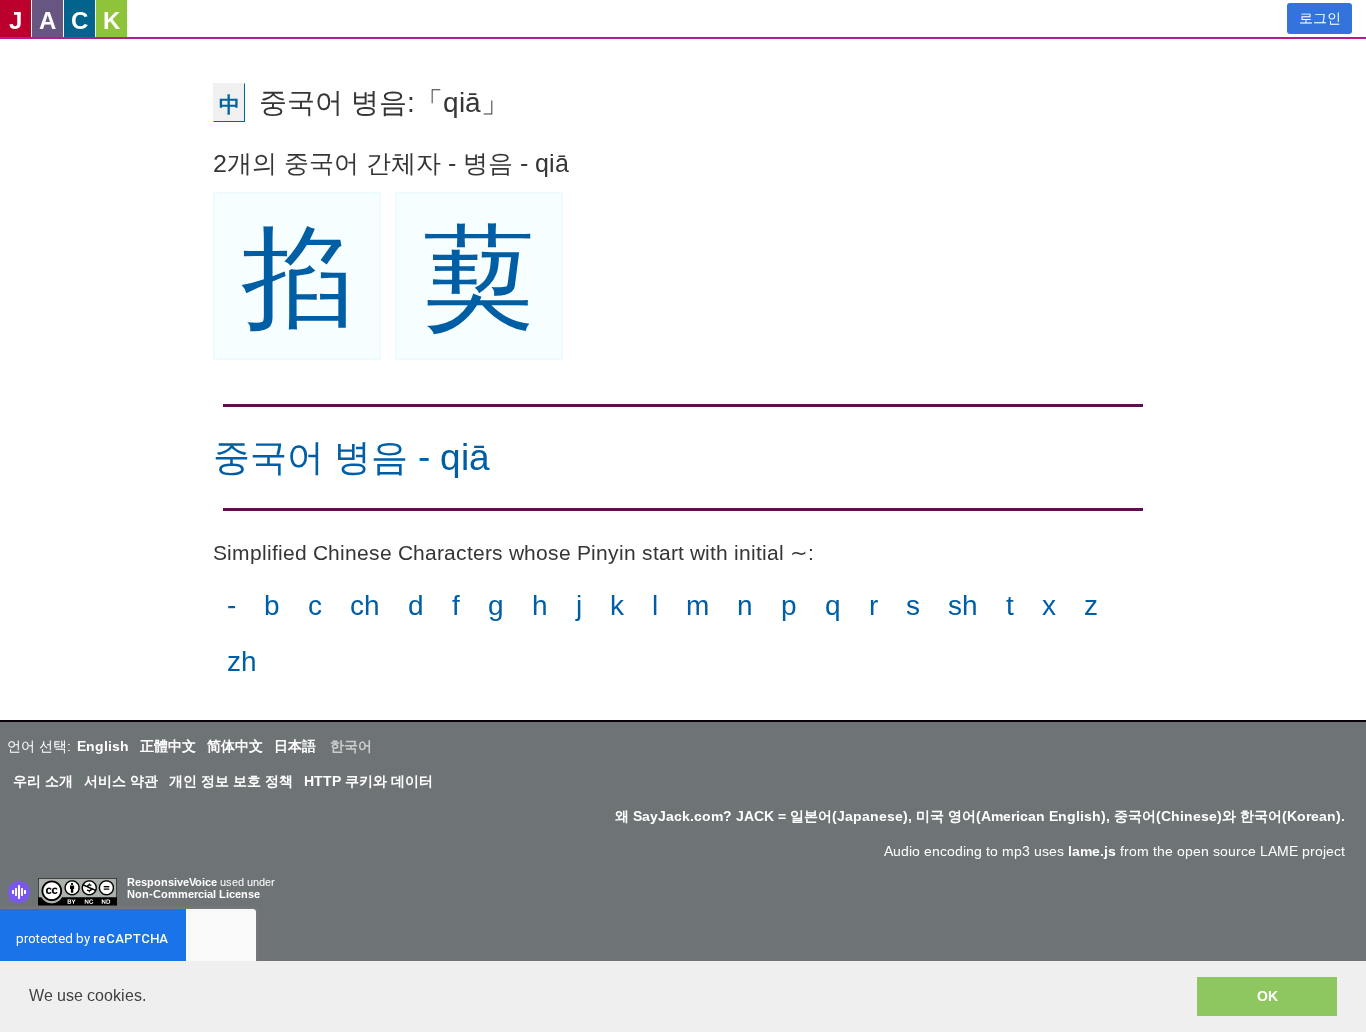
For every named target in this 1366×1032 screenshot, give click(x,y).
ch (365, 605)
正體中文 (168, 746)
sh (963, 605)
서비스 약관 (121, 781)
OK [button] (1267, 996)
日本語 (295, 746)
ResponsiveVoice (172, 882)
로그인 (1320, 18)
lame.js (1092, 851)
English (103, 746)
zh (242, 661)
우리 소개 (43, 781)
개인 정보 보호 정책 (231, 781)
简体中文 (235, 746)
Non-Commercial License (193, 894)
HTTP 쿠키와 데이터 (368, 781)
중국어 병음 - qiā (351, 457)
